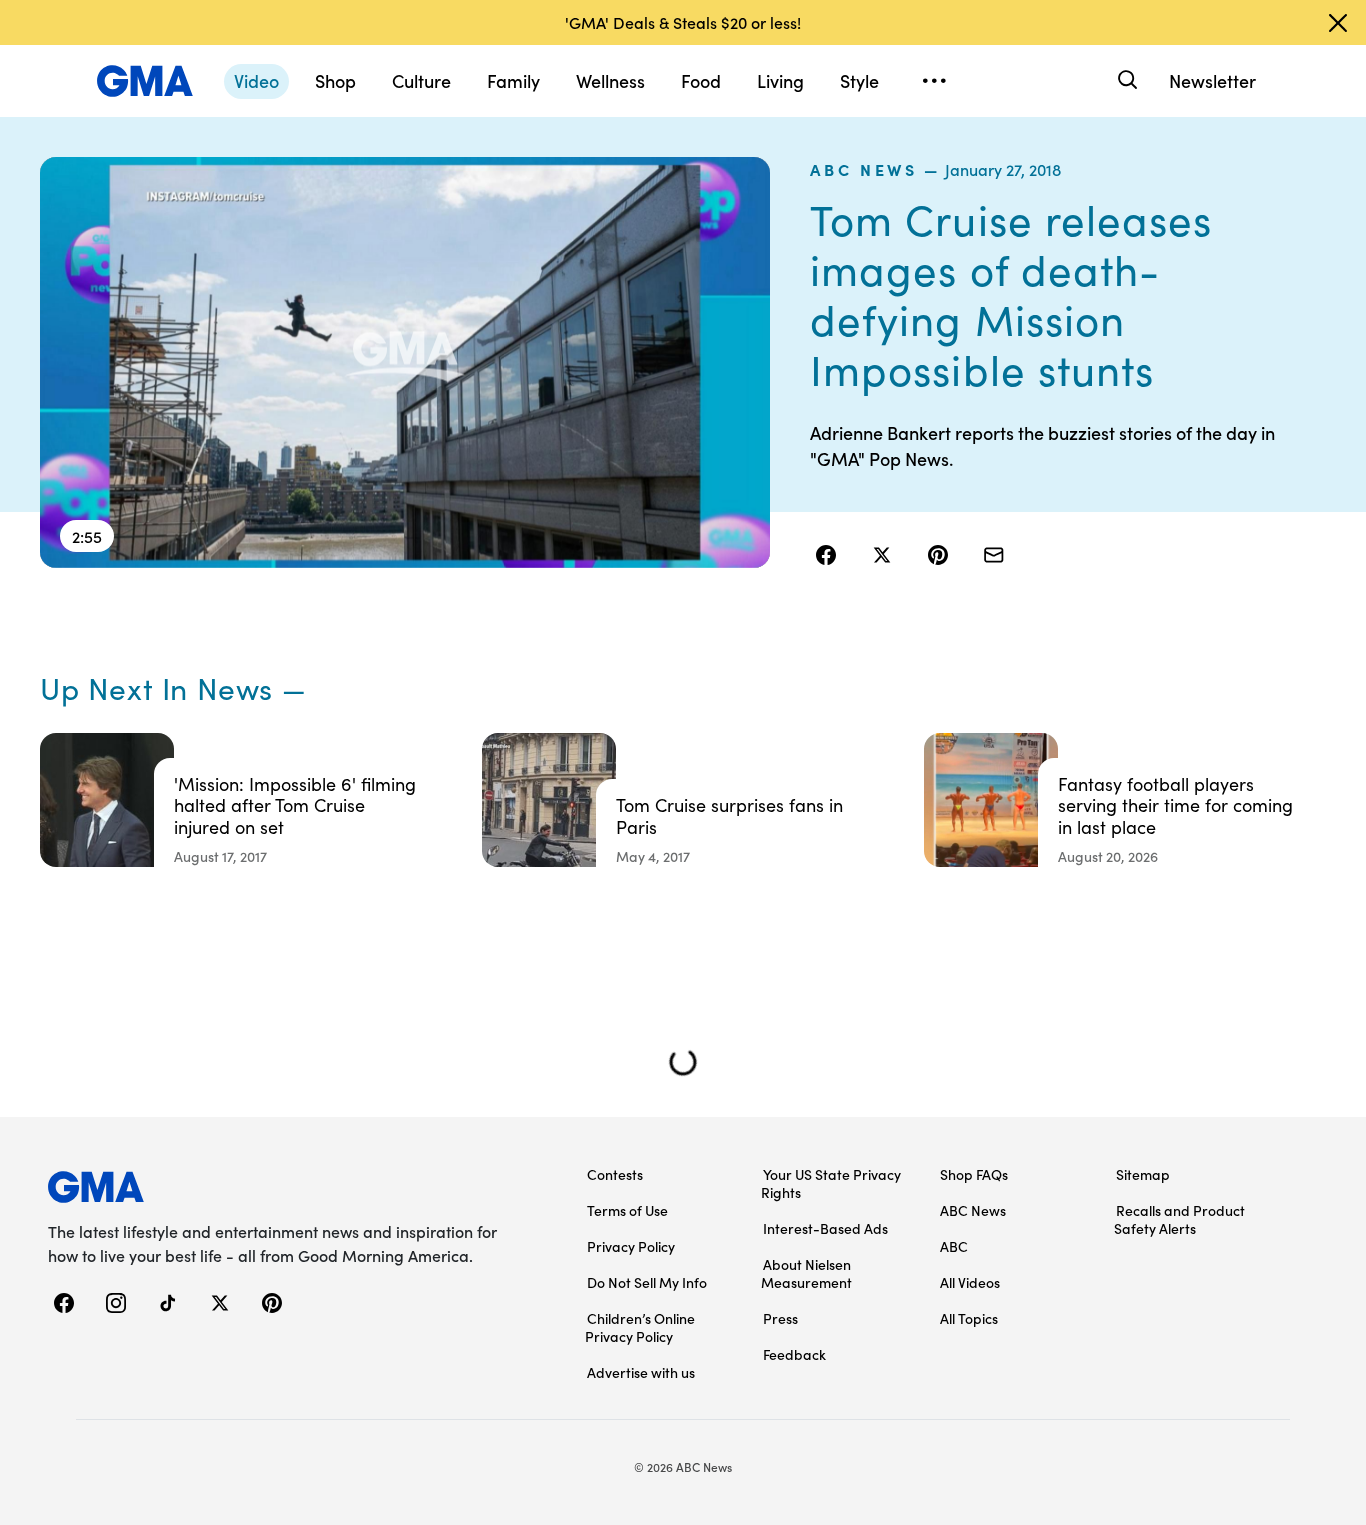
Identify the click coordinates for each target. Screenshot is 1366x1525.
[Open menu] (934, 81)
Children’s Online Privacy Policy (640, 1327)
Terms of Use (627, 1210)
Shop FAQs (974, 1174)
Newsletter (1212, 80)
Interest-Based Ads (825, 1228)
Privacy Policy (631, 1246)
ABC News (863, 169)
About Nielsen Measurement (806, 1273)
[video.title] (405, 362)
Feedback (794, 1354)
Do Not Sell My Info (647, 1282)
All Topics (969, 1318)
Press (780, 1318)
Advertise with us (641, 1372)
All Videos (970, 1282)
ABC (954, 1246)
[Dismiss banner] (1338, 23)
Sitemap (1143, 1174)
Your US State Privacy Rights (831, 1183)
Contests (615, 1174)
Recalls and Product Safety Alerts (1179, 1219)
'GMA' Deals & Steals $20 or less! (683, 22)
